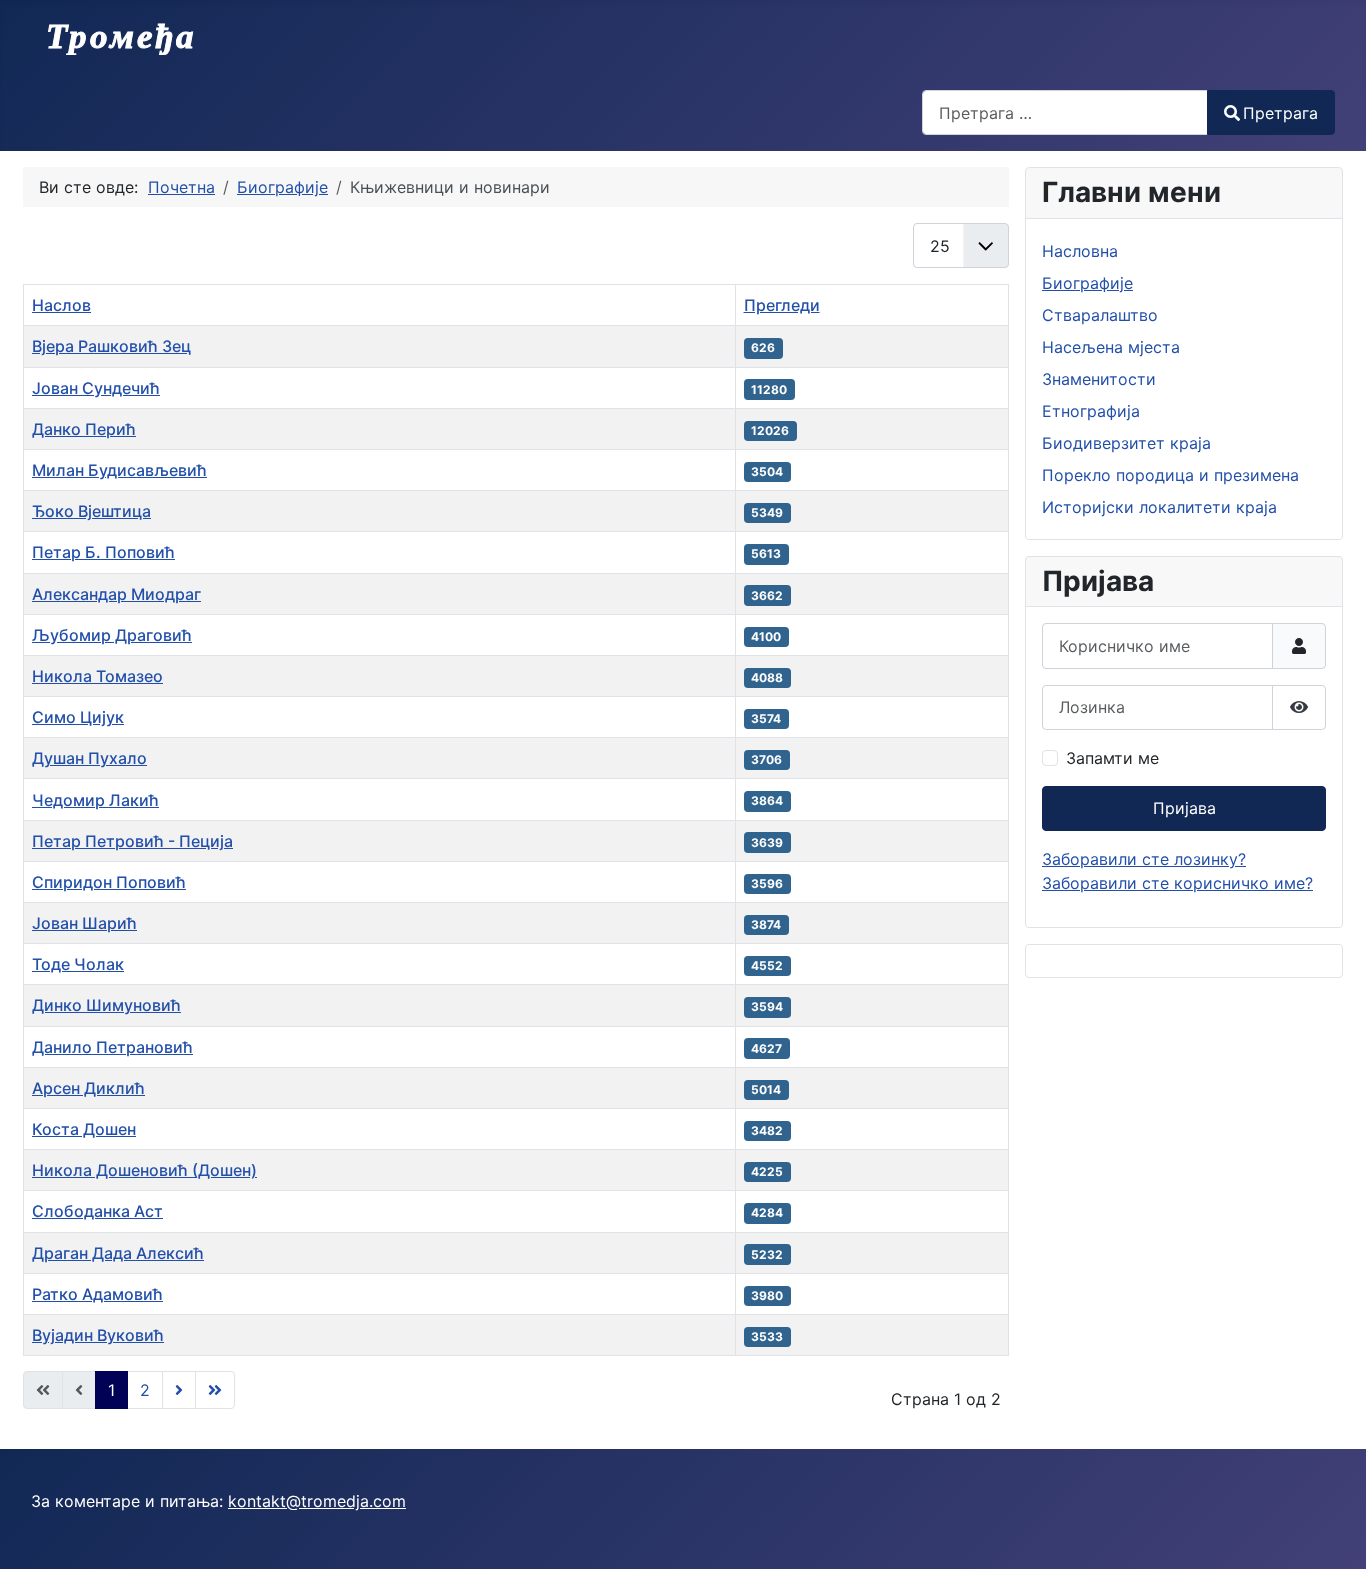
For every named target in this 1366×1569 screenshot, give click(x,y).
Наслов (61, 305)
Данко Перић (84, 429)
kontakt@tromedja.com (317, 1501)
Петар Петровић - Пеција (132, 841)
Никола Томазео (97, 676)
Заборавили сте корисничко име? (1177, 883)
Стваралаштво (1100, 315)
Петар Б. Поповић (103, 552)
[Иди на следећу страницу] (179, 1390)
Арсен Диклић (88, 1088)
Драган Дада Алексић (118, 1253)
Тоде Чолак (78, 964)
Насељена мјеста (1111, 347)
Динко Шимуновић (106, 1005)
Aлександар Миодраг (116, 594)
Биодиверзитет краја (1126, 443)
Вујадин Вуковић (98, 1335)
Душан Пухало (89, 758)
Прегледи (782, 305)
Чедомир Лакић (95, 800)
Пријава (1184, 808)
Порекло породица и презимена (1170, 475)
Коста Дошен (84, 1129)
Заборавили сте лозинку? (1144, 859)
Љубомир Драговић (112, 635)
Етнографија (1091, 411)
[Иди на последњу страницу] (215, 1390)
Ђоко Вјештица (91, 511)
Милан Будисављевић (119, 470)
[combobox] (1065, 112)
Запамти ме (1112, 758)
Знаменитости (1099, 379)
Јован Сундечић (96, 388)
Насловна (1080, 251)
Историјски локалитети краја (1159, 507)
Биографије (1087, 283)
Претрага (1280, 113)
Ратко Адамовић (97, 1294)
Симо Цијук (78, 717)
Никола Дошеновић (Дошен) (144, 1170)
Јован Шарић (84, 923)
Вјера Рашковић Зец (111, 346)
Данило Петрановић (112, 1047)
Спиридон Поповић (109, 882)
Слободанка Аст (97, 1211)
